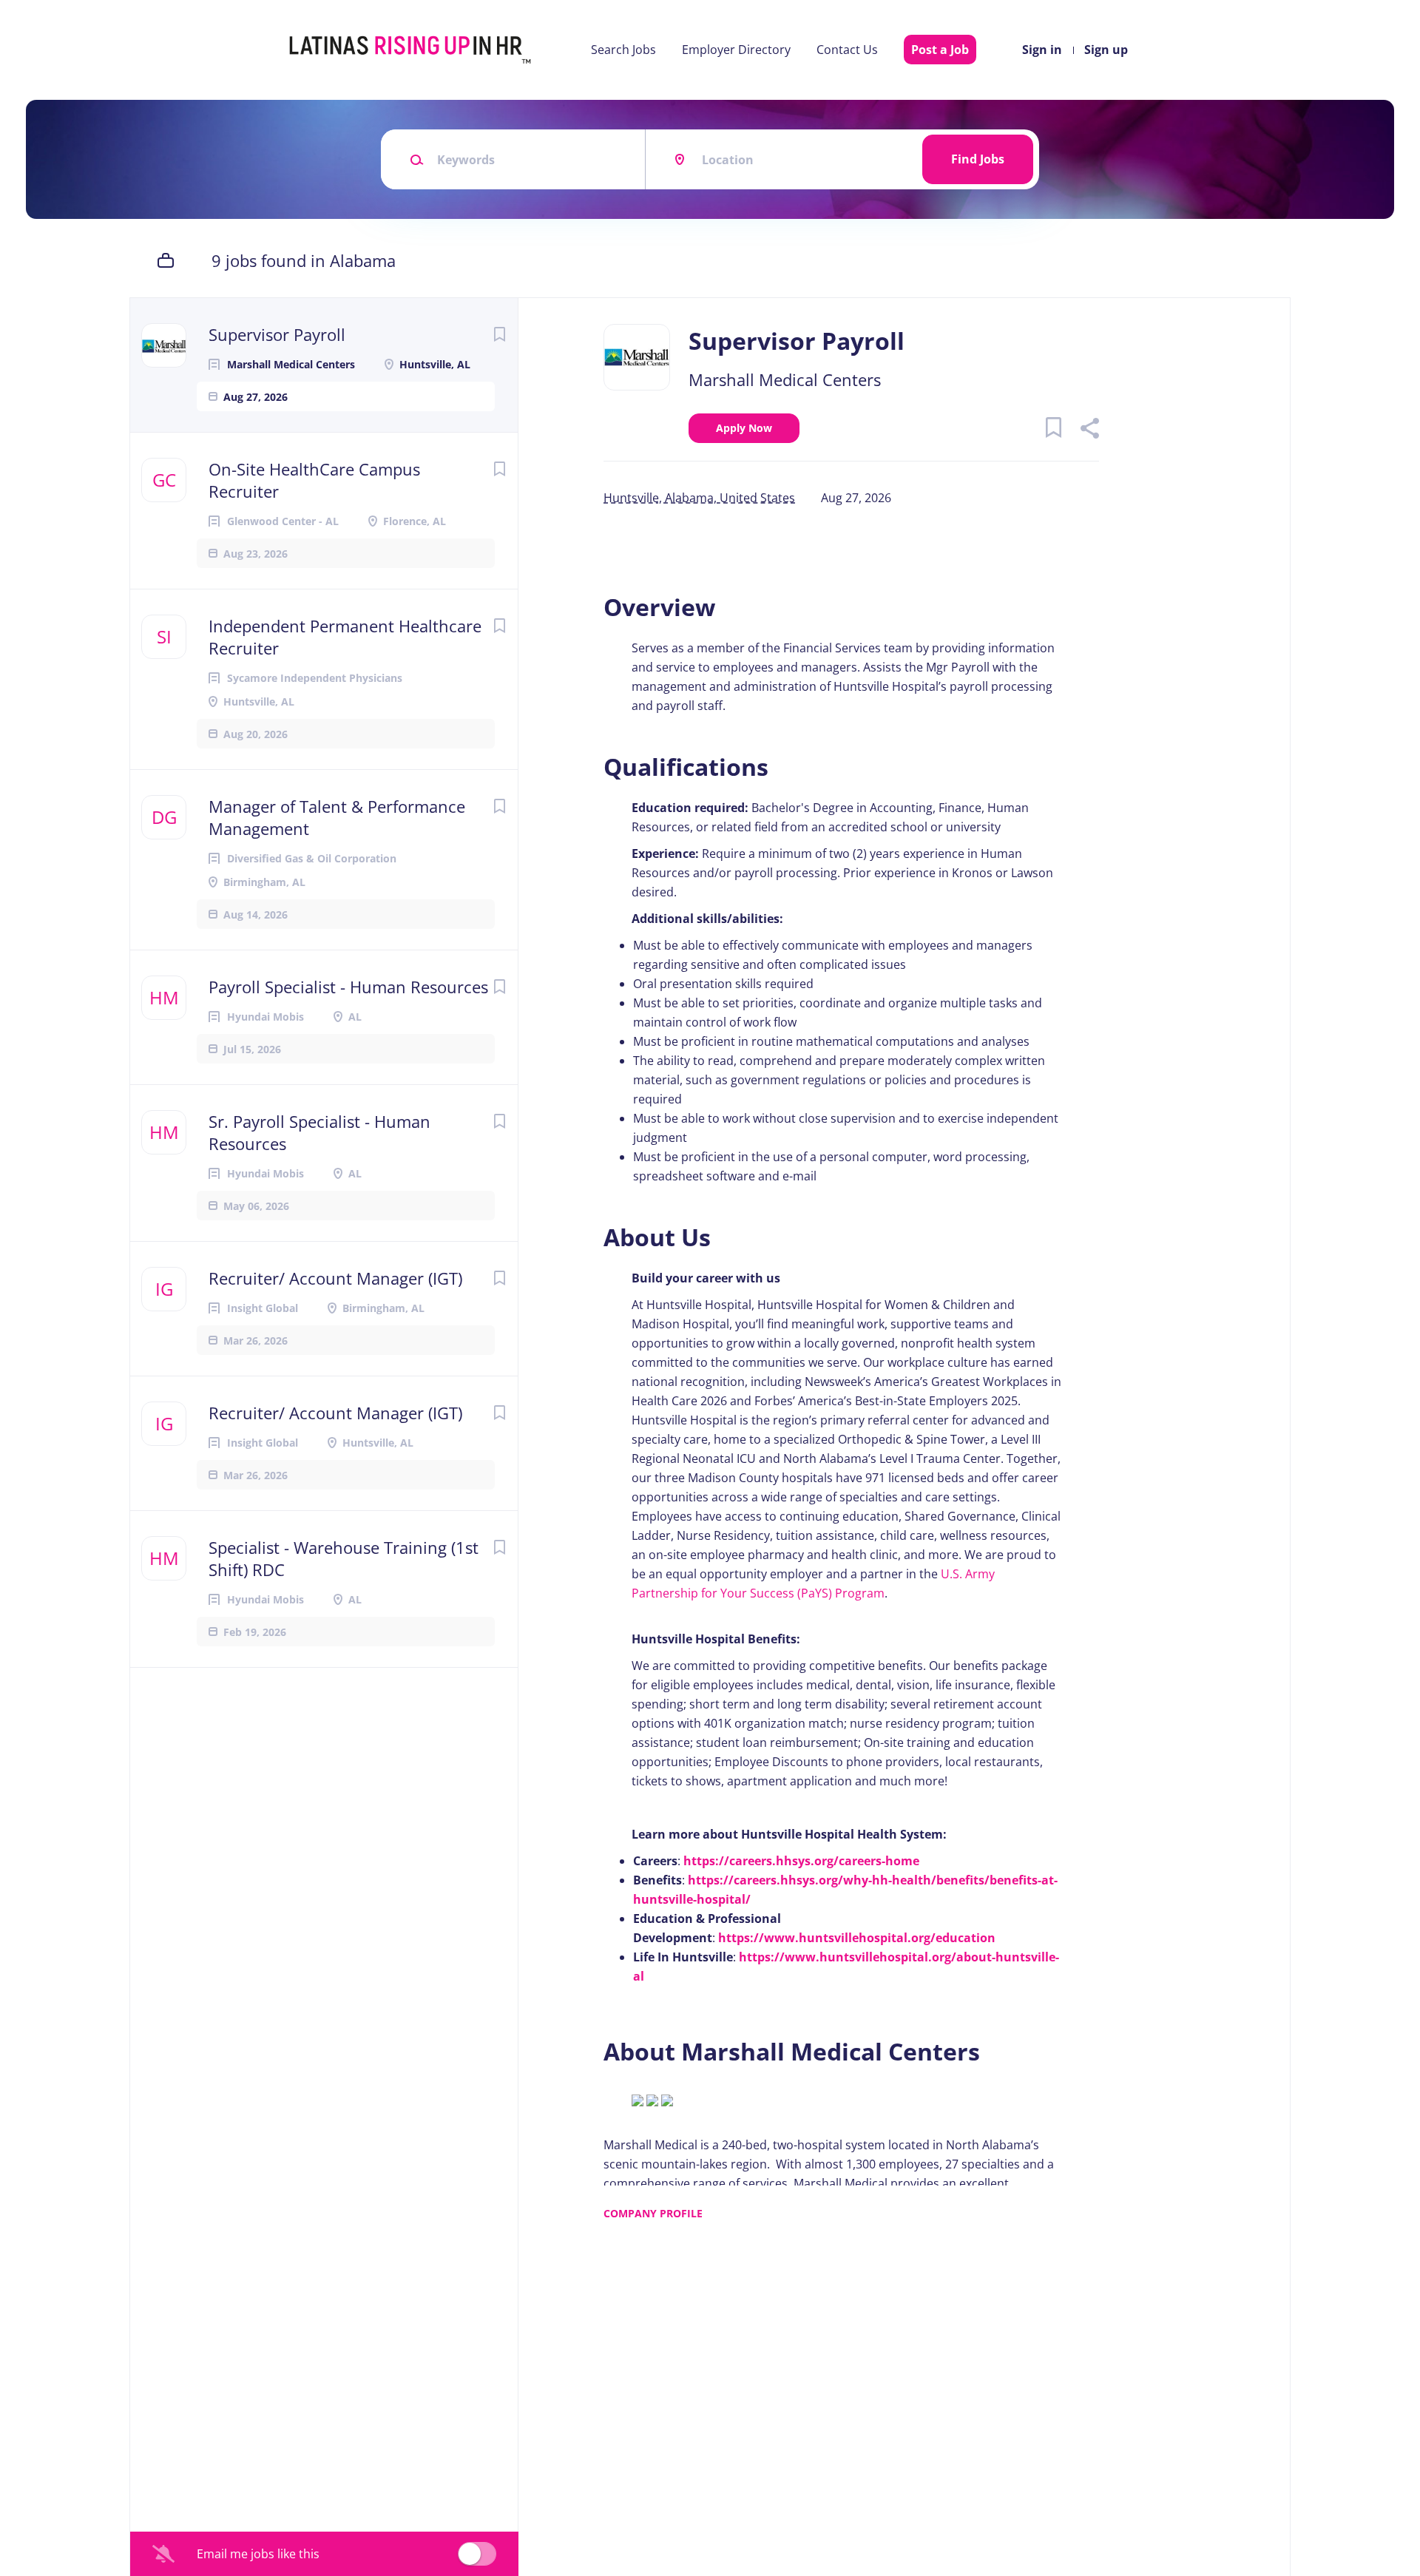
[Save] (499, 334)
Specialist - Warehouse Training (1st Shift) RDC (344, 1558)
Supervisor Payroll (277, 334)
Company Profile (653, 2213)
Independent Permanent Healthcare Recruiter (345, 637)
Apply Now (744, 428)
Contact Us (847, 50)
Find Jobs (978, 159)
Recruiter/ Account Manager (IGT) (335, 1278)
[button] (1089, 430)
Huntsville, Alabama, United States (699, 498)
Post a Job (940, 50)
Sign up (1106, 50)
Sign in (1042, 50)
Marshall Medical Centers (785, 379)
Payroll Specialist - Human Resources (348, 987)
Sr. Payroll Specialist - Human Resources (319, 1132)
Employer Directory (736, 50)
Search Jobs (623, 50)
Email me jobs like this (258, 2554)
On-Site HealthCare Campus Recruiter (314, 480)
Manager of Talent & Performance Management (337, 817)
